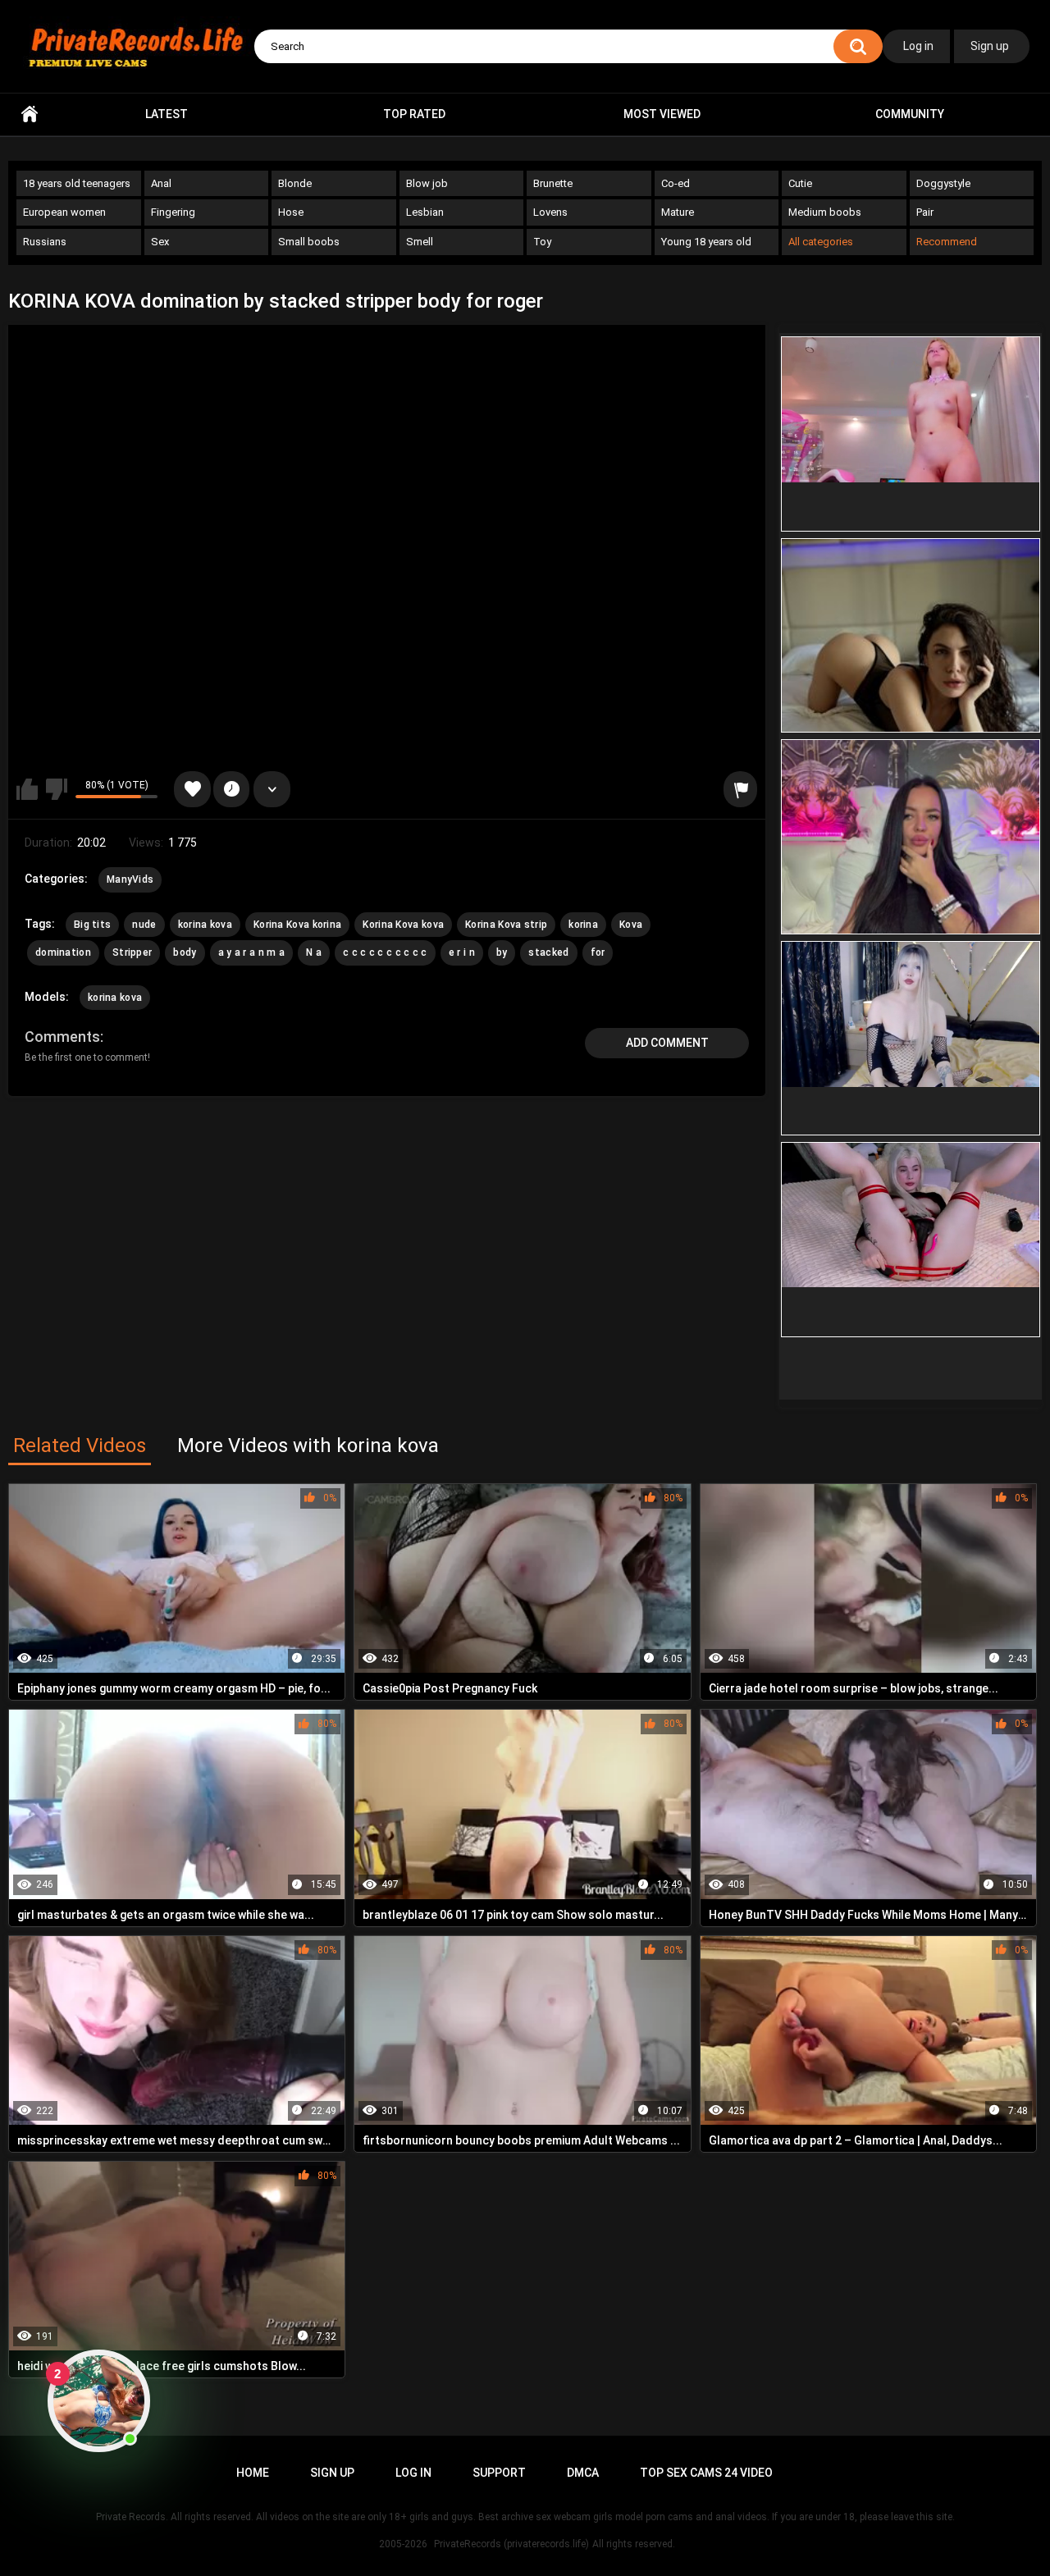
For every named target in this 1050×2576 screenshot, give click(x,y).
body (185, 952)
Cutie (800, 183)
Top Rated (414, 114)
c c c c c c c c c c (385, 952)
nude (144, 925)
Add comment (667, 1043)
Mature (678, 212)
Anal (161, 183)
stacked (548, 952)
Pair (925, 212)
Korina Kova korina (297, 925)
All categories (821, 242)
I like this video (27, 789)
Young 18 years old (706, 242)
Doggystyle (943, 183)
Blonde (295, 183)
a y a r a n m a (252, 952)
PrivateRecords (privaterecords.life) (511, 2544)
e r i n (462, 952)
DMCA (583, 2473)
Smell (420, 242)
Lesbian (425, 212)
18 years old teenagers (77, 183)
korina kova (205, 925)
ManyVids (130, 879)
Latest (167, 114)
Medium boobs (825, 212)
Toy (542, 242)
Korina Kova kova (403, 925)
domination (63, 952)
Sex (160, 242)
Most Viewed (662, 114)
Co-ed (676, 183)
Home (30, 114)
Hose (291, 212)
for (598, 952)
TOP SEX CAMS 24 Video (706, 2473)
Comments (62, 1037)
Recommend (947, 242)
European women (64, 212)
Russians (45, 242)
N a (314, 952)
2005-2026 (403, 2544)
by (502, 952)
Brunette (553, 183)
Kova (631, 925)
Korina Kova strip (506, 925)
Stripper (132, 952)
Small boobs (309, 242)
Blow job (427, 183)
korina (583, 925)
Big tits (92, 925)
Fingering (173, 212)
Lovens (550, 212)
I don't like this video (57, 789)
